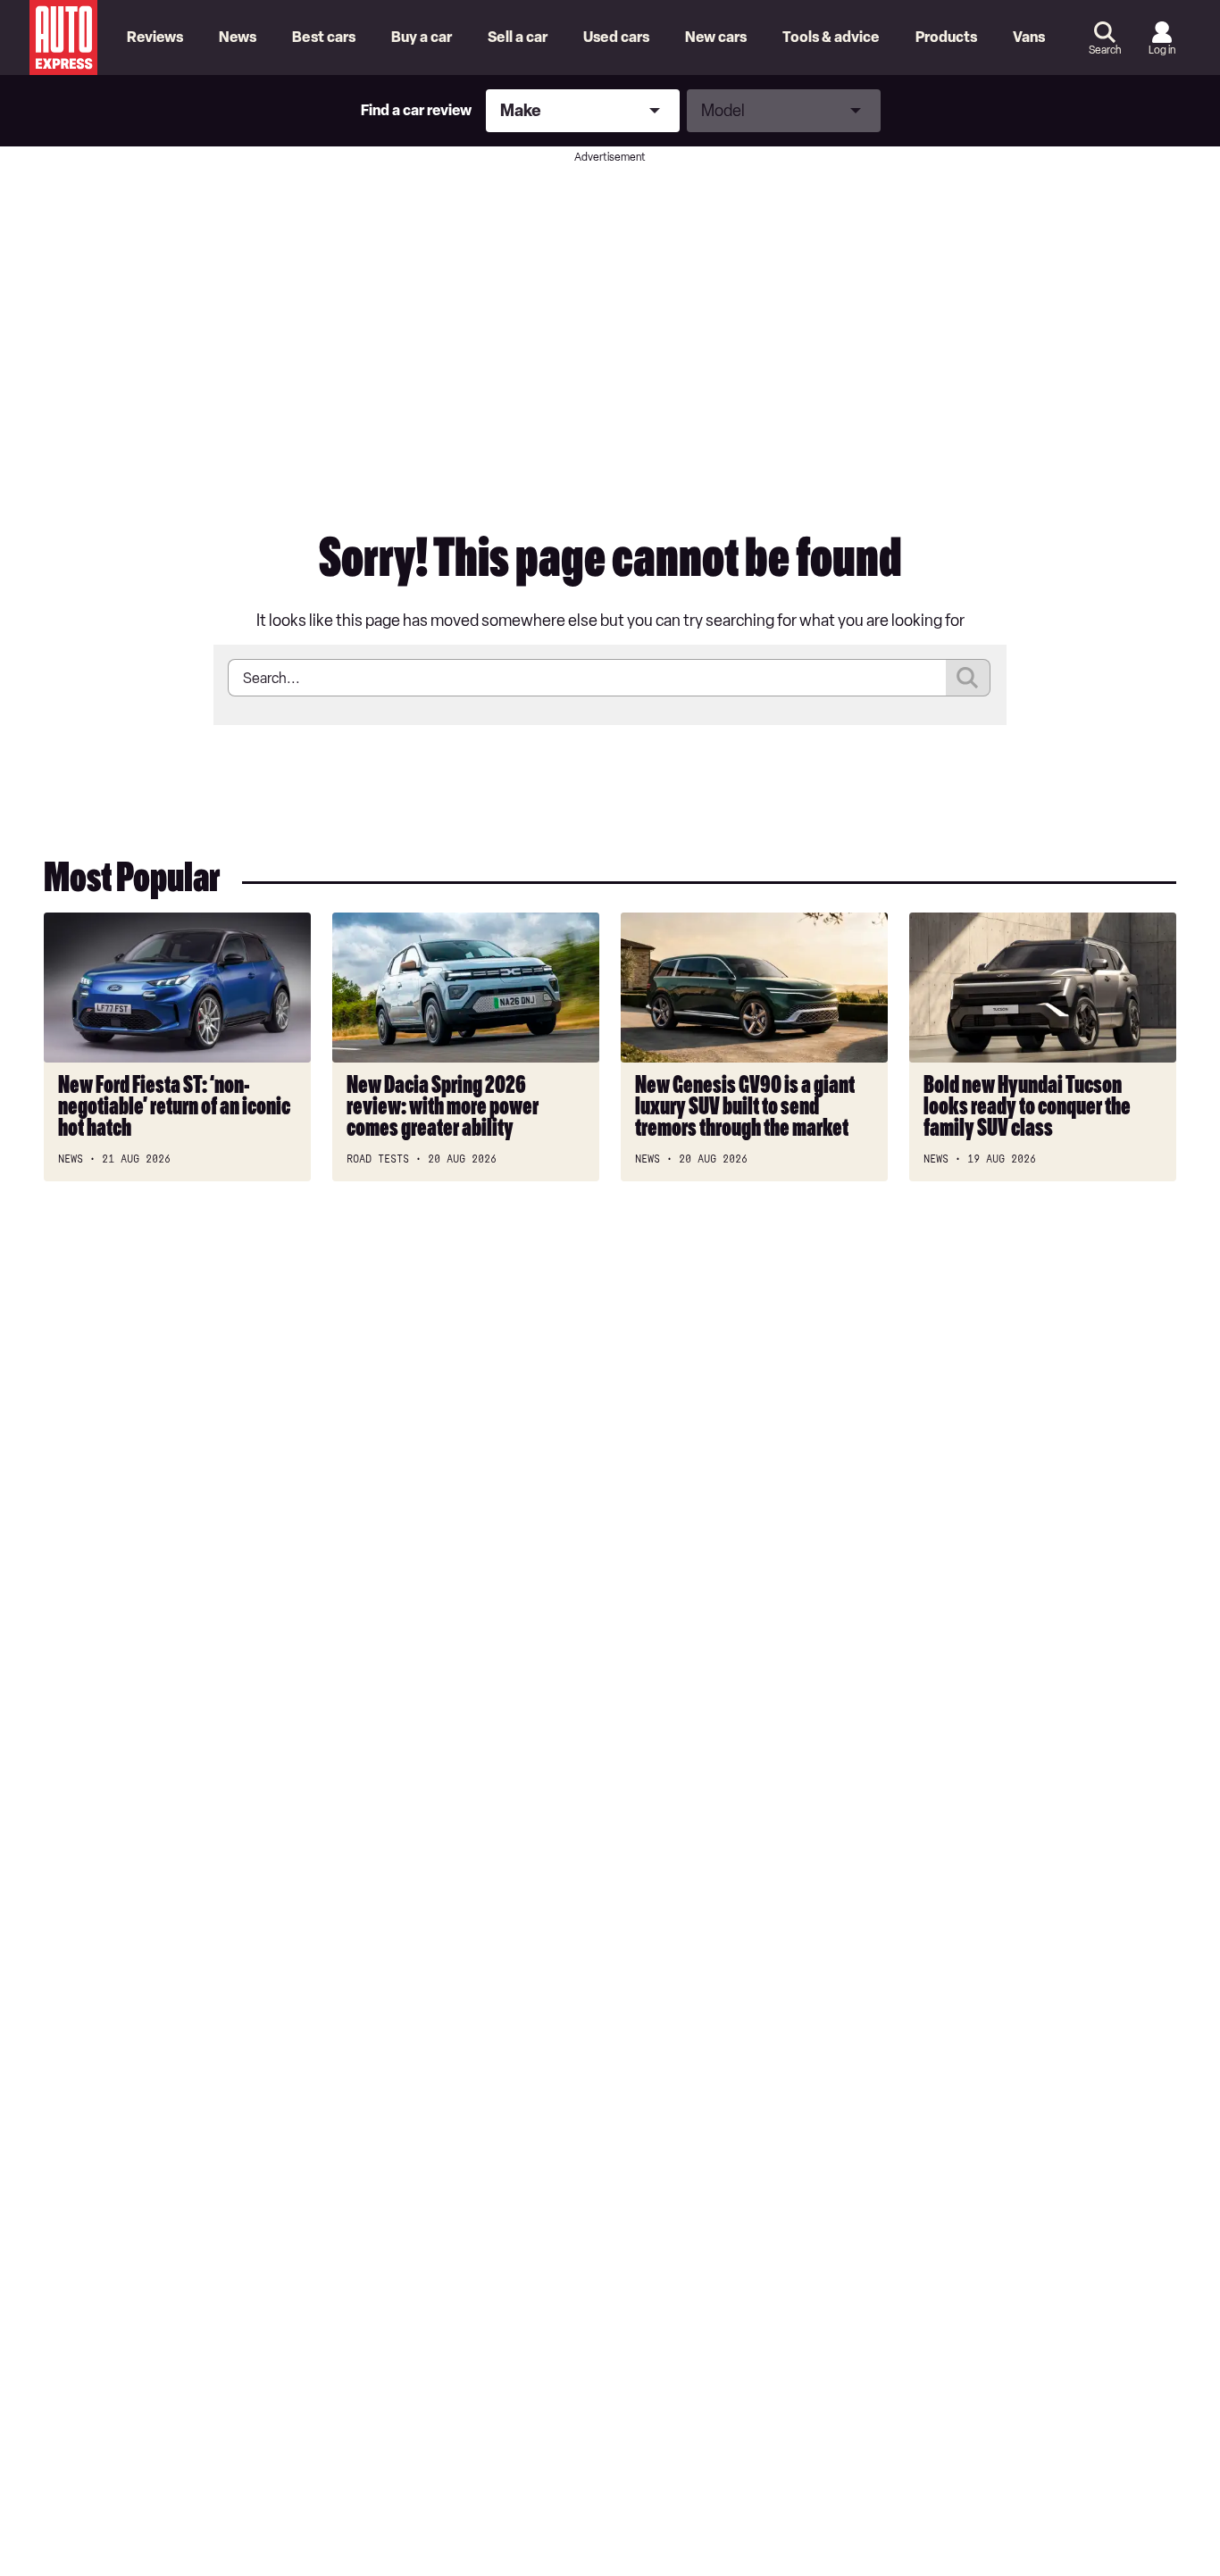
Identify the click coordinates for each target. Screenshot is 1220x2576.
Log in (1162, 50)
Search (1105, 50)
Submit (968, 678)
